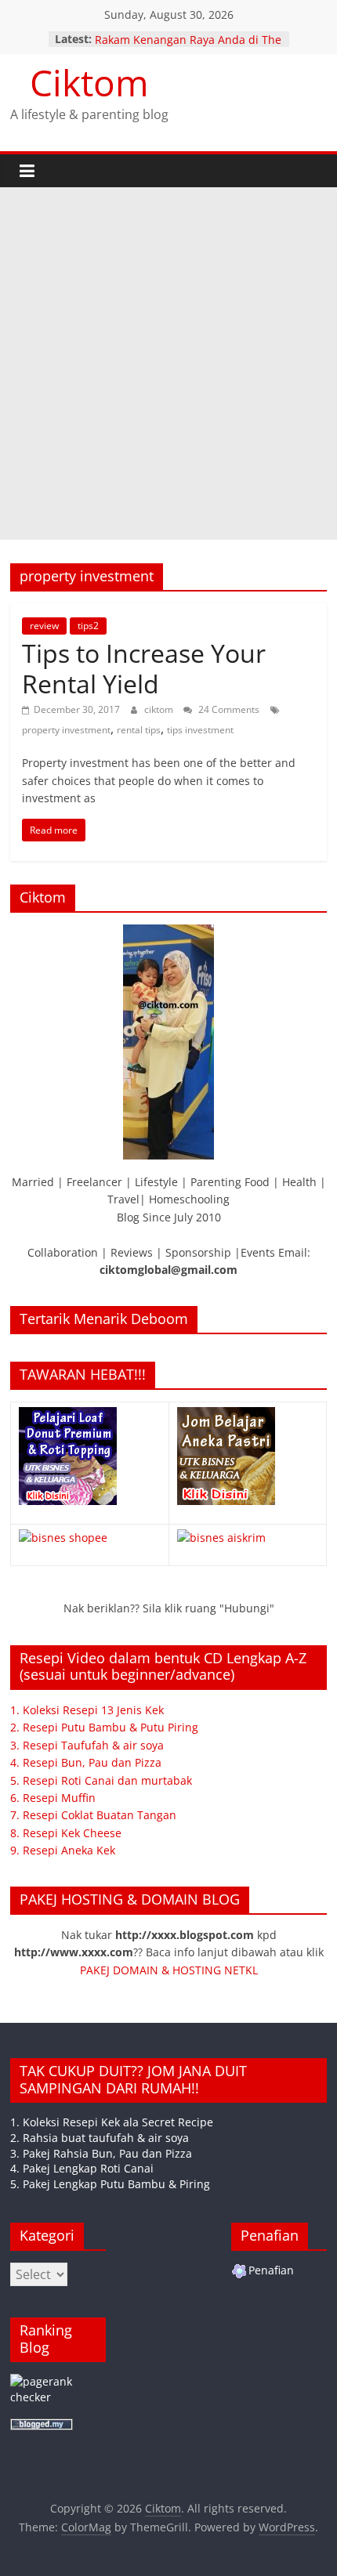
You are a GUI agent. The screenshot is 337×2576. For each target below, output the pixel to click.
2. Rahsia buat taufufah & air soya (100, 2138)
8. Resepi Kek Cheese (66, 1833)
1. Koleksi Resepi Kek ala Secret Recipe (112, 2122)
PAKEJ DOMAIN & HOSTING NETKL (169, 1970)
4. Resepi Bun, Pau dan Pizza (86, 1762)
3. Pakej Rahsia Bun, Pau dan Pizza (101, 2153)
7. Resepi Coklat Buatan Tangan (93, 1815)
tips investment (200, 730)
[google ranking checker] (58, 2381)
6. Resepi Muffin (53, 1798)
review (44, 626)
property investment (66, 730)
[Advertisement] (168, 364)
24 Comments (228, 709)
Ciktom (89, 82)
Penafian (271, 2270)
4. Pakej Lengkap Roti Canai (82, 2168)
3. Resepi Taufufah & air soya (87, 1745)
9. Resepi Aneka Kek (63, 1850)
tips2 (88, 626)
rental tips (139, 730)
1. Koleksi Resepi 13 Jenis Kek (87, 1710)
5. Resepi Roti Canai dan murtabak (101, 1780)
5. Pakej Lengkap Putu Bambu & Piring (110, 2184)
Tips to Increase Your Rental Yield (144, 668)
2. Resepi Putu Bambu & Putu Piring (104, 1727)
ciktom (160, 709)
